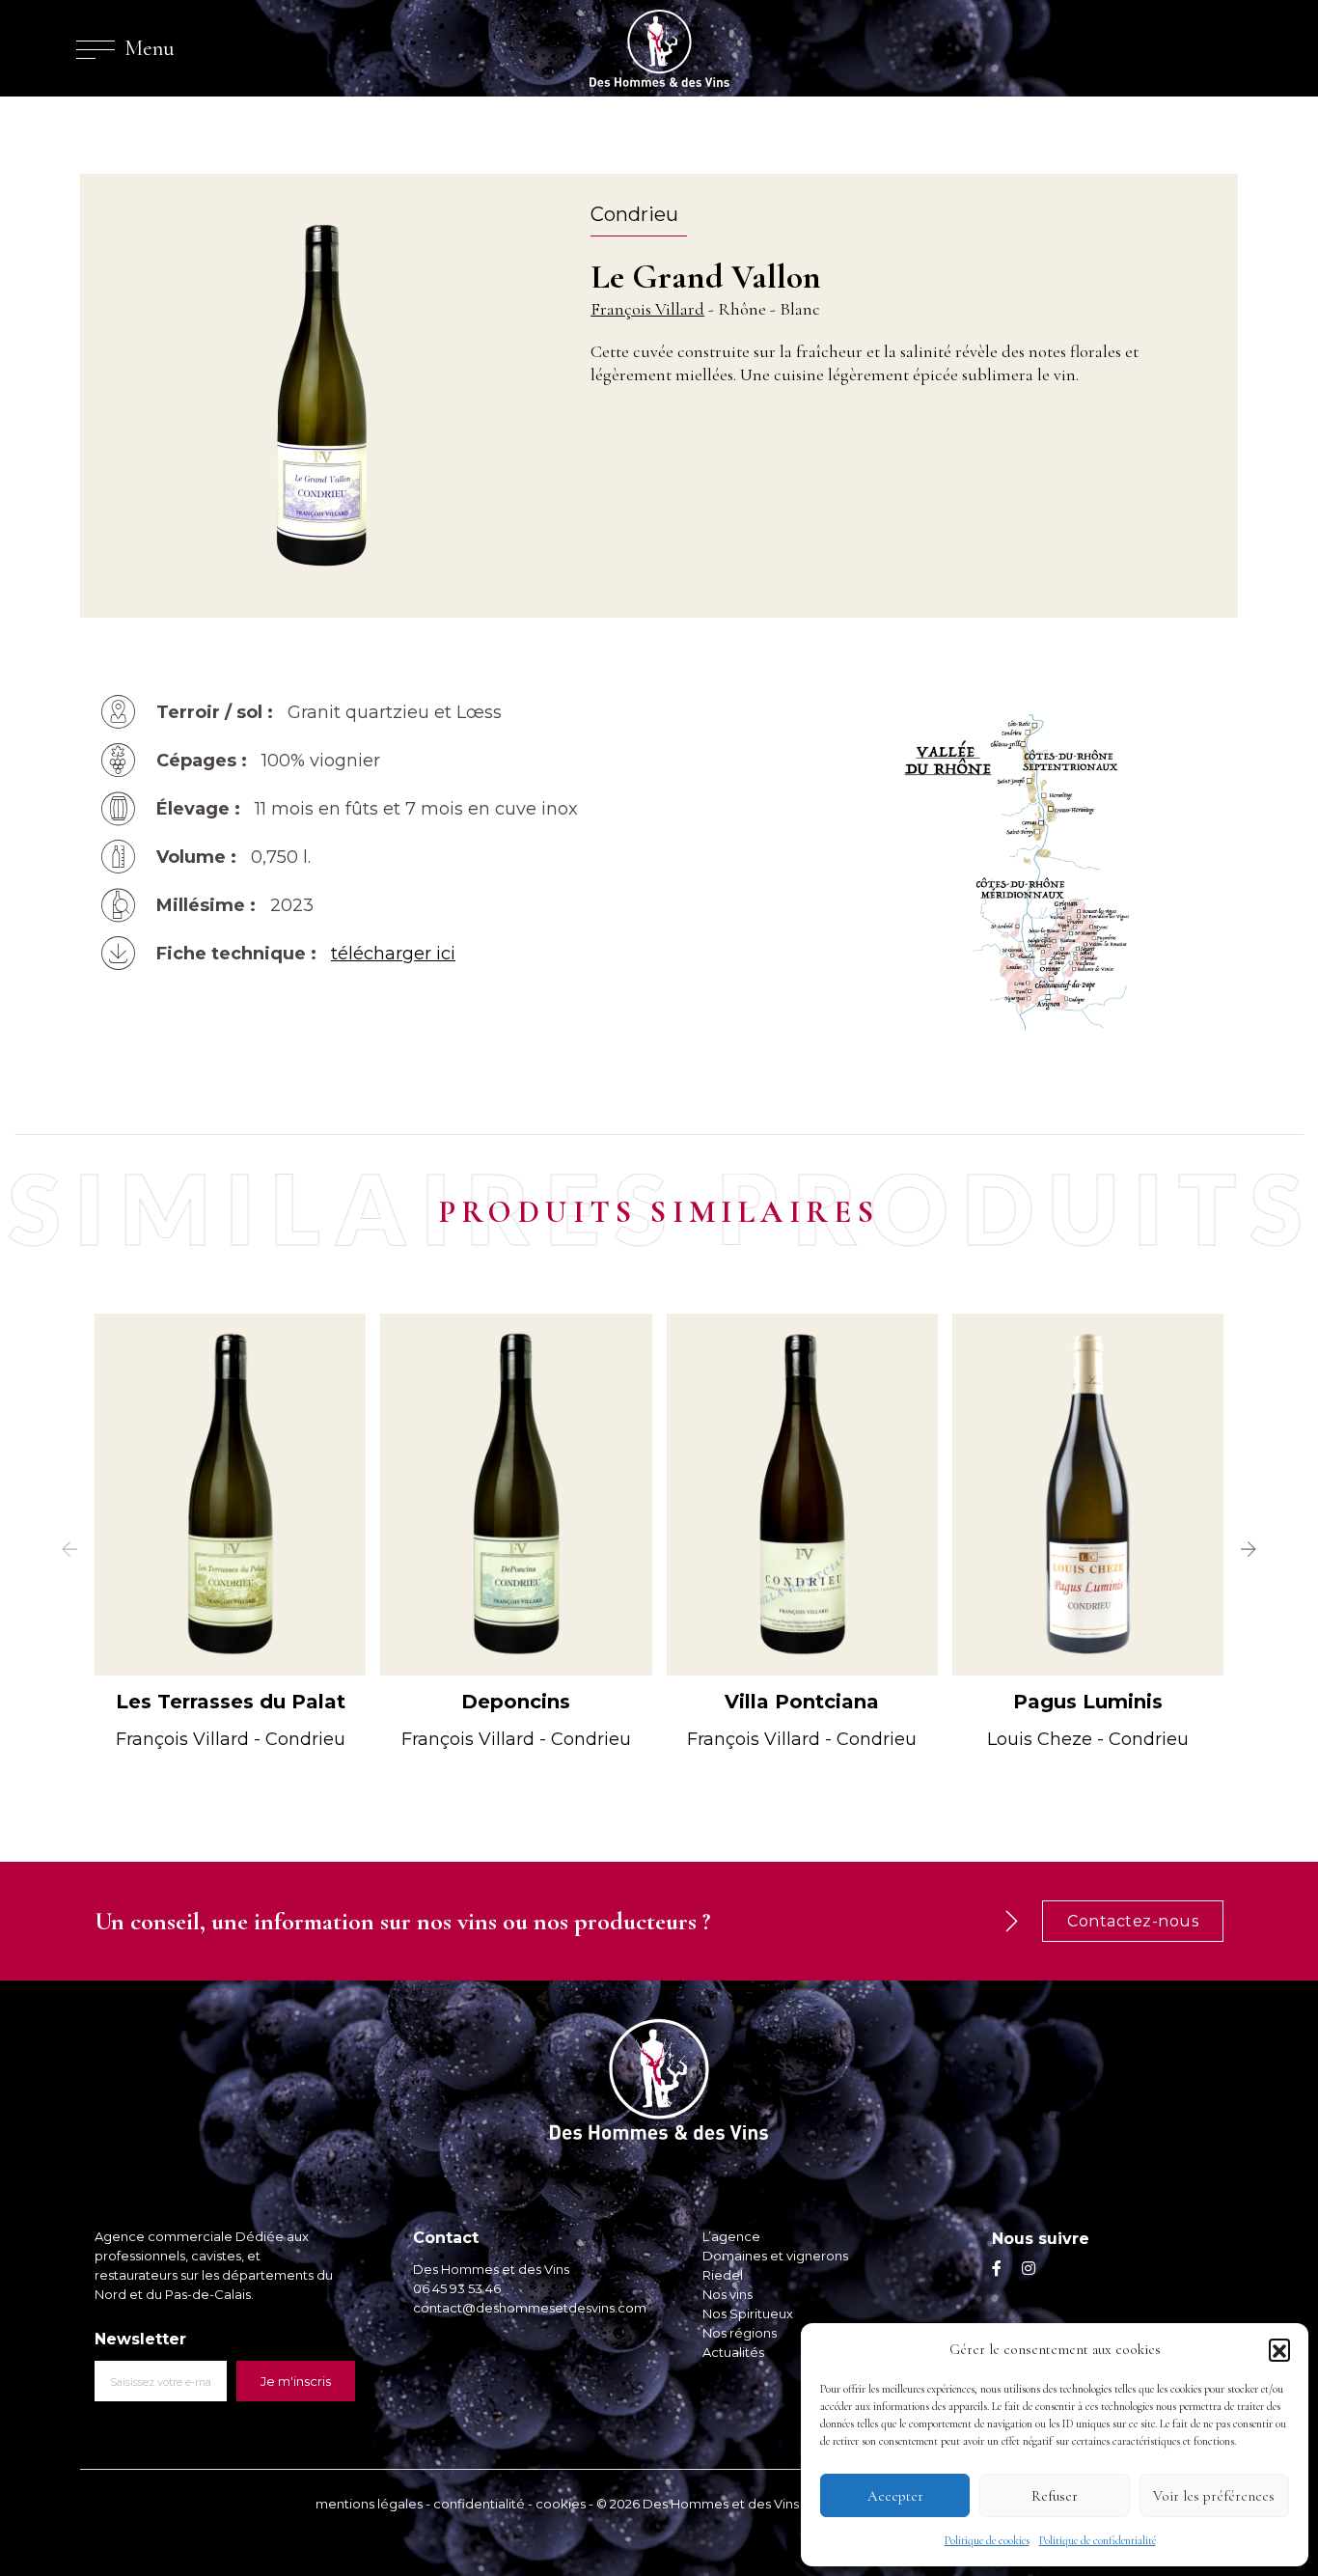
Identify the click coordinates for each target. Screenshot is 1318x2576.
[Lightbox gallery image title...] (1045, 871)
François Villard (647, 309)
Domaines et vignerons (775, 2256)
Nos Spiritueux (748, 2313)
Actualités (733, 2352)
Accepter (895, 2496)
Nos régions (740, 2333)
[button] (1279, 2349)
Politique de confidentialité (1098, 2540)
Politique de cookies (987, 2540)
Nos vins (728, 2294)
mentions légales (369, 2504)
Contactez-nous (1133, 1921)
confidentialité (479, 2504)
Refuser (1055, 2496)
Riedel (723, 2275)
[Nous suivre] (997, 2269)
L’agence (731, 2236)
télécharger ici (393, 954)
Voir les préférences (1214, 2496)
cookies (561, 2504)
